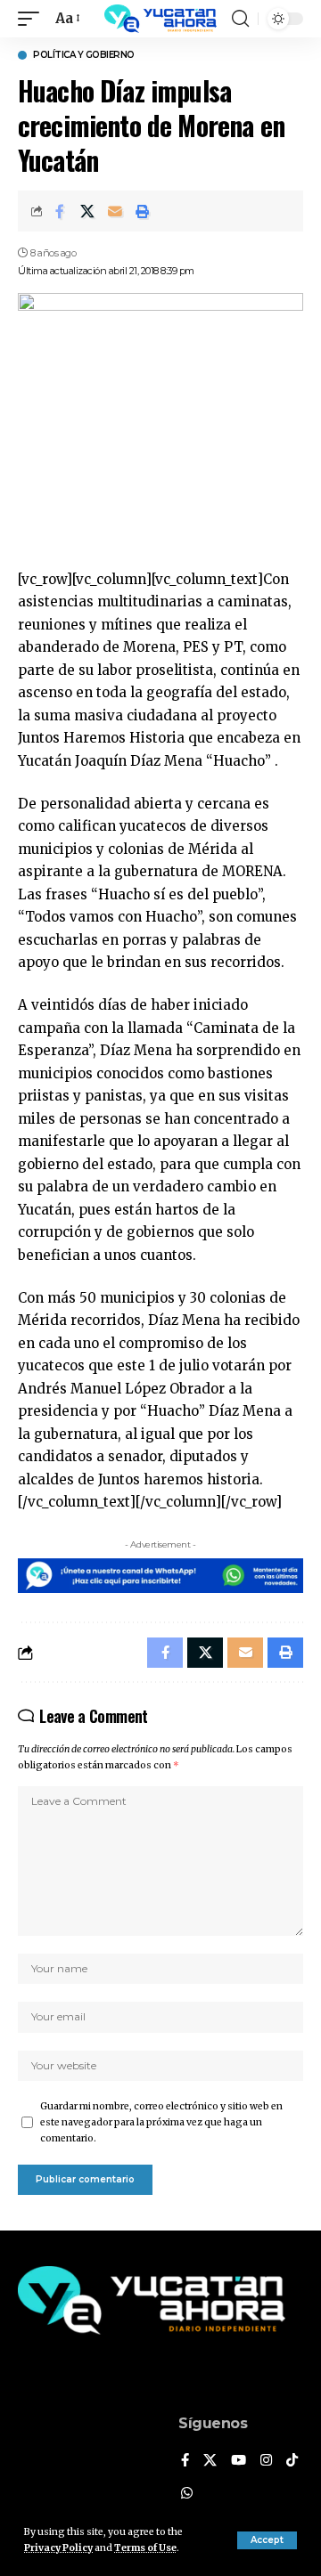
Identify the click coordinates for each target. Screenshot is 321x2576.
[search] (240, 19)
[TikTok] (292, 2461)
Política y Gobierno (84, 55)
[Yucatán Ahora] (160, 19)
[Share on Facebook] (60, 211)
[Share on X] (87, 211)
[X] (210, 2461)
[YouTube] (239, 2461)
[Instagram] (266, 2461)
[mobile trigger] (33, 19)
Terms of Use (145, 2548)
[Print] (143, 211)
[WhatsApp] (187, 2494)
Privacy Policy (58, 2548)
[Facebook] (185, 2461)
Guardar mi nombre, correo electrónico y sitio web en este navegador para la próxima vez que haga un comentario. (161, 2122)
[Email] (115, 211)
